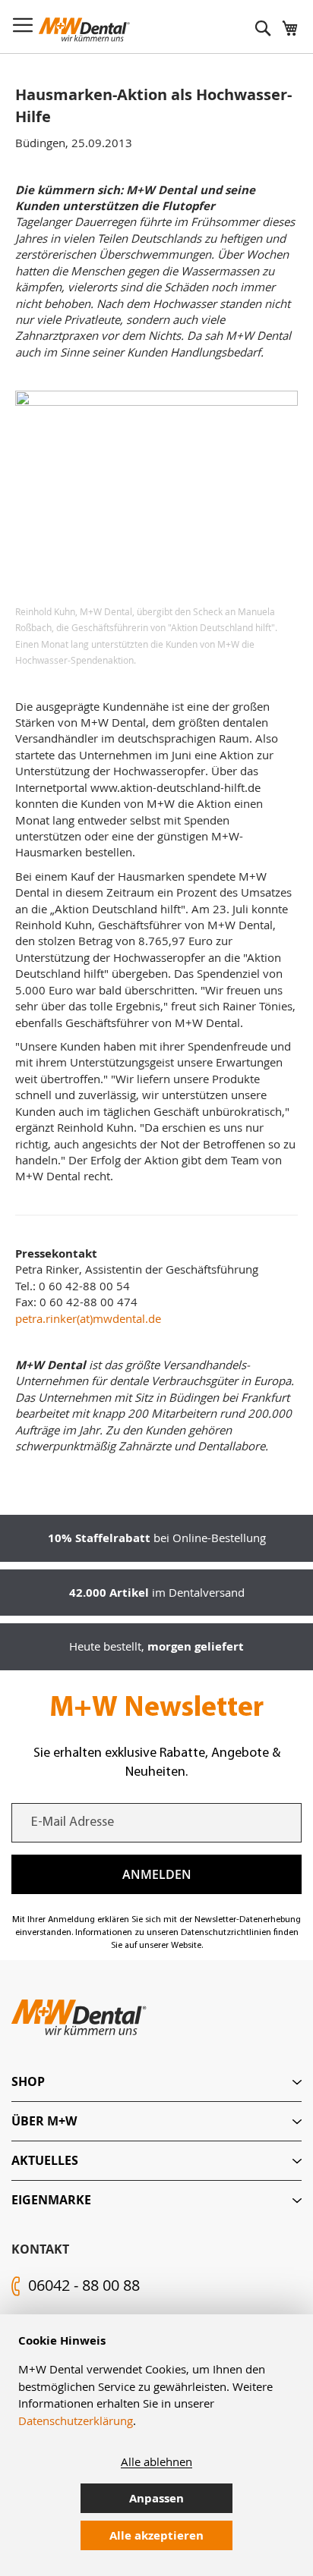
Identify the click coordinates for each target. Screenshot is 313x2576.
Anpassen (156, 2498)
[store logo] (84, 30)
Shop (28, 2081)
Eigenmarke (51, 2200)
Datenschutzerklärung (76, 2420)
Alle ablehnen (156, 2461)
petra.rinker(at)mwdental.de (88, 1318)
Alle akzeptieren (156, 2535)
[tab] (156, 2082)
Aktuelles (45, 2160)
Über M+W (44, 2121)
